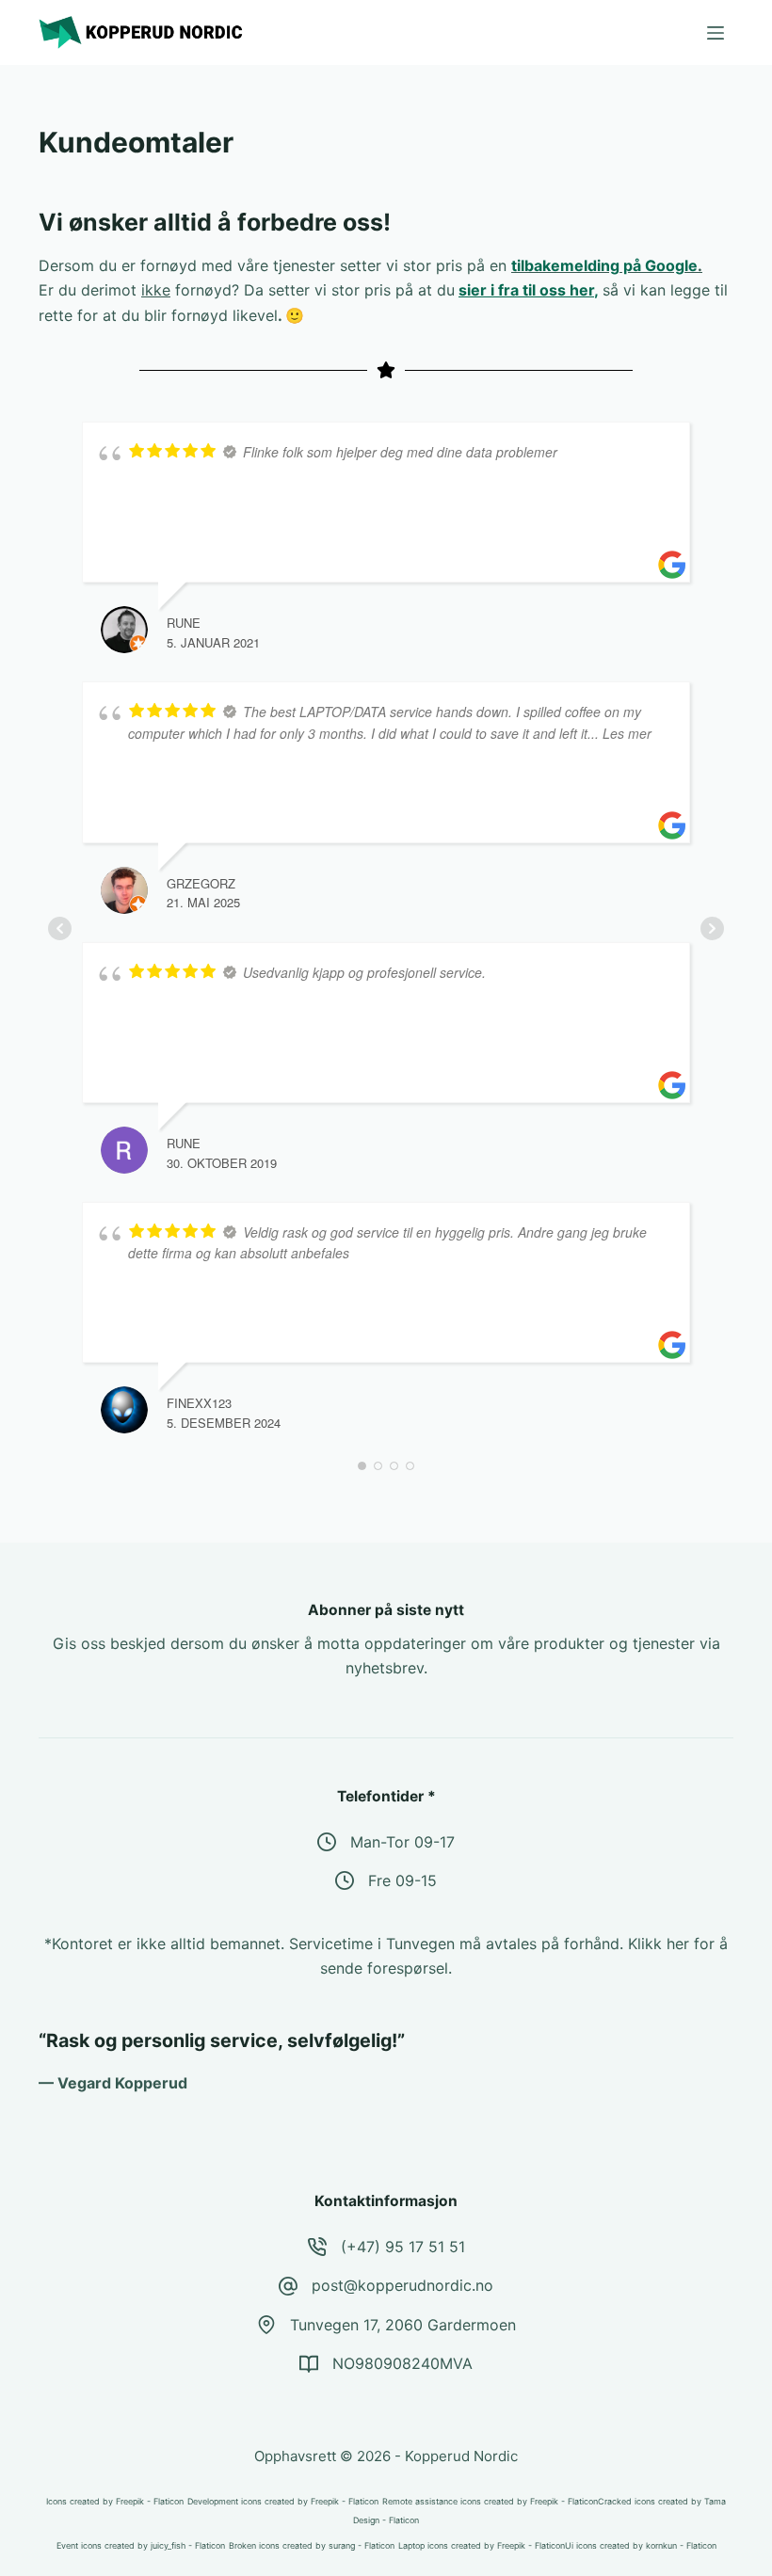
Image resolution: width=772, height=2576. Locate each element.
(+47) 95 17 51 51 (403, 2247)
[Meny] (716, 33)
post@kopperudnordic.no (402, 2285)
